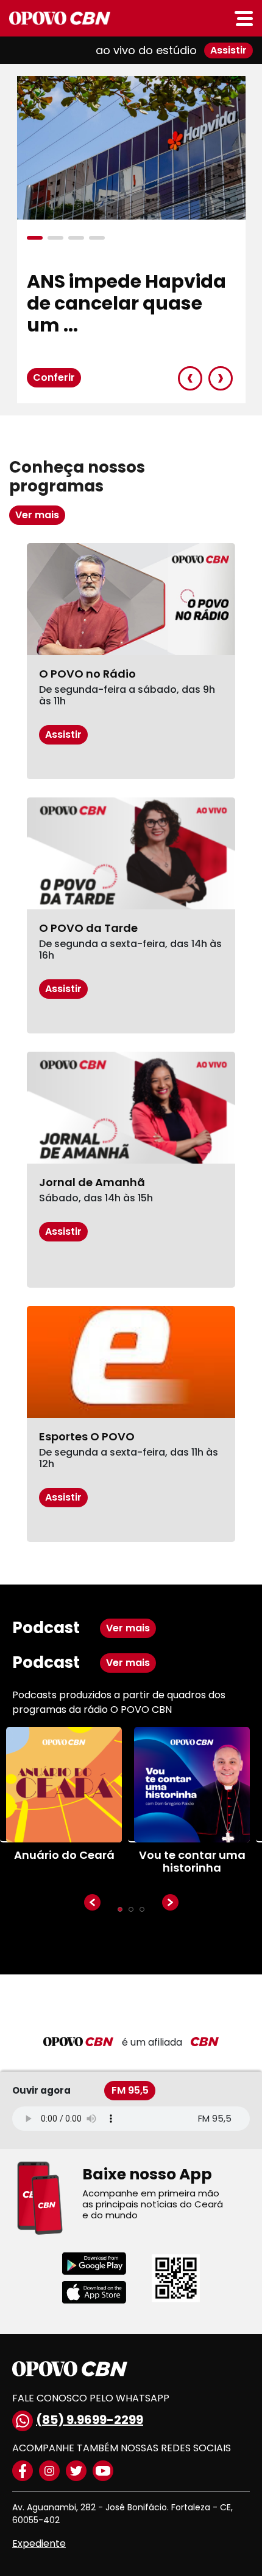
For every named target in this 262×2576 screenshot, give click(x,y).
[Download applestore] (102, 2292)
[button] (37, 238)
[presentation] (190, 378)
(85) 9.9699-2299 (90, 2420)
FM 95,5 (130, 2090)
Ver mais (37, 515)
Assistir (228, 50)
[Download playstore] (102, 2264)
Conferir (54, 377)
